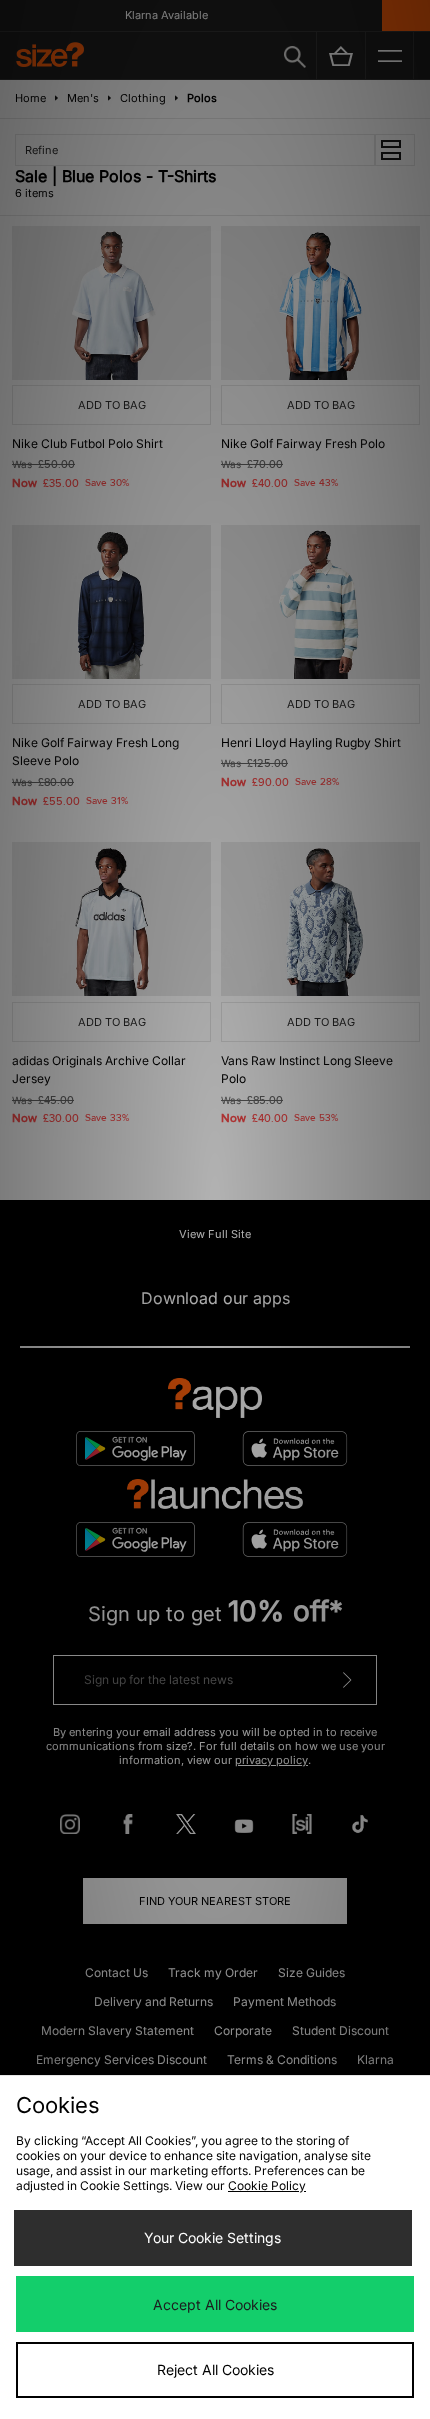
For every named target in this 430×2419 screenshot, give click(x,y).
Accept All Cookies (215, 2304)
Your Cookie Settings (212, 2237)
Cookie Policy (267, 2185)
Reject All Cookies (215, 2369)
